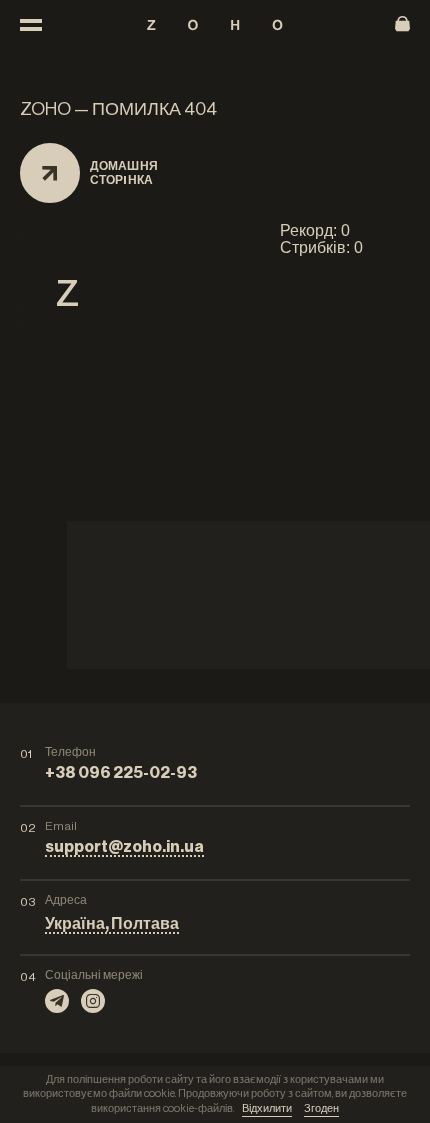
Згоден (321, 1108)
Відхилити (267, 1108)
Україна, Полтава (112, 924)
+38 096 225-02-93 (121, 773)
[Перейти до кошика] (402, 25)
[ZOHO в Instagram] (93, 1001)
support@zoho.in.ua (124, 847)
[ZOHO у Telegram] (57, 1001)
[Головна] (215, 25)
